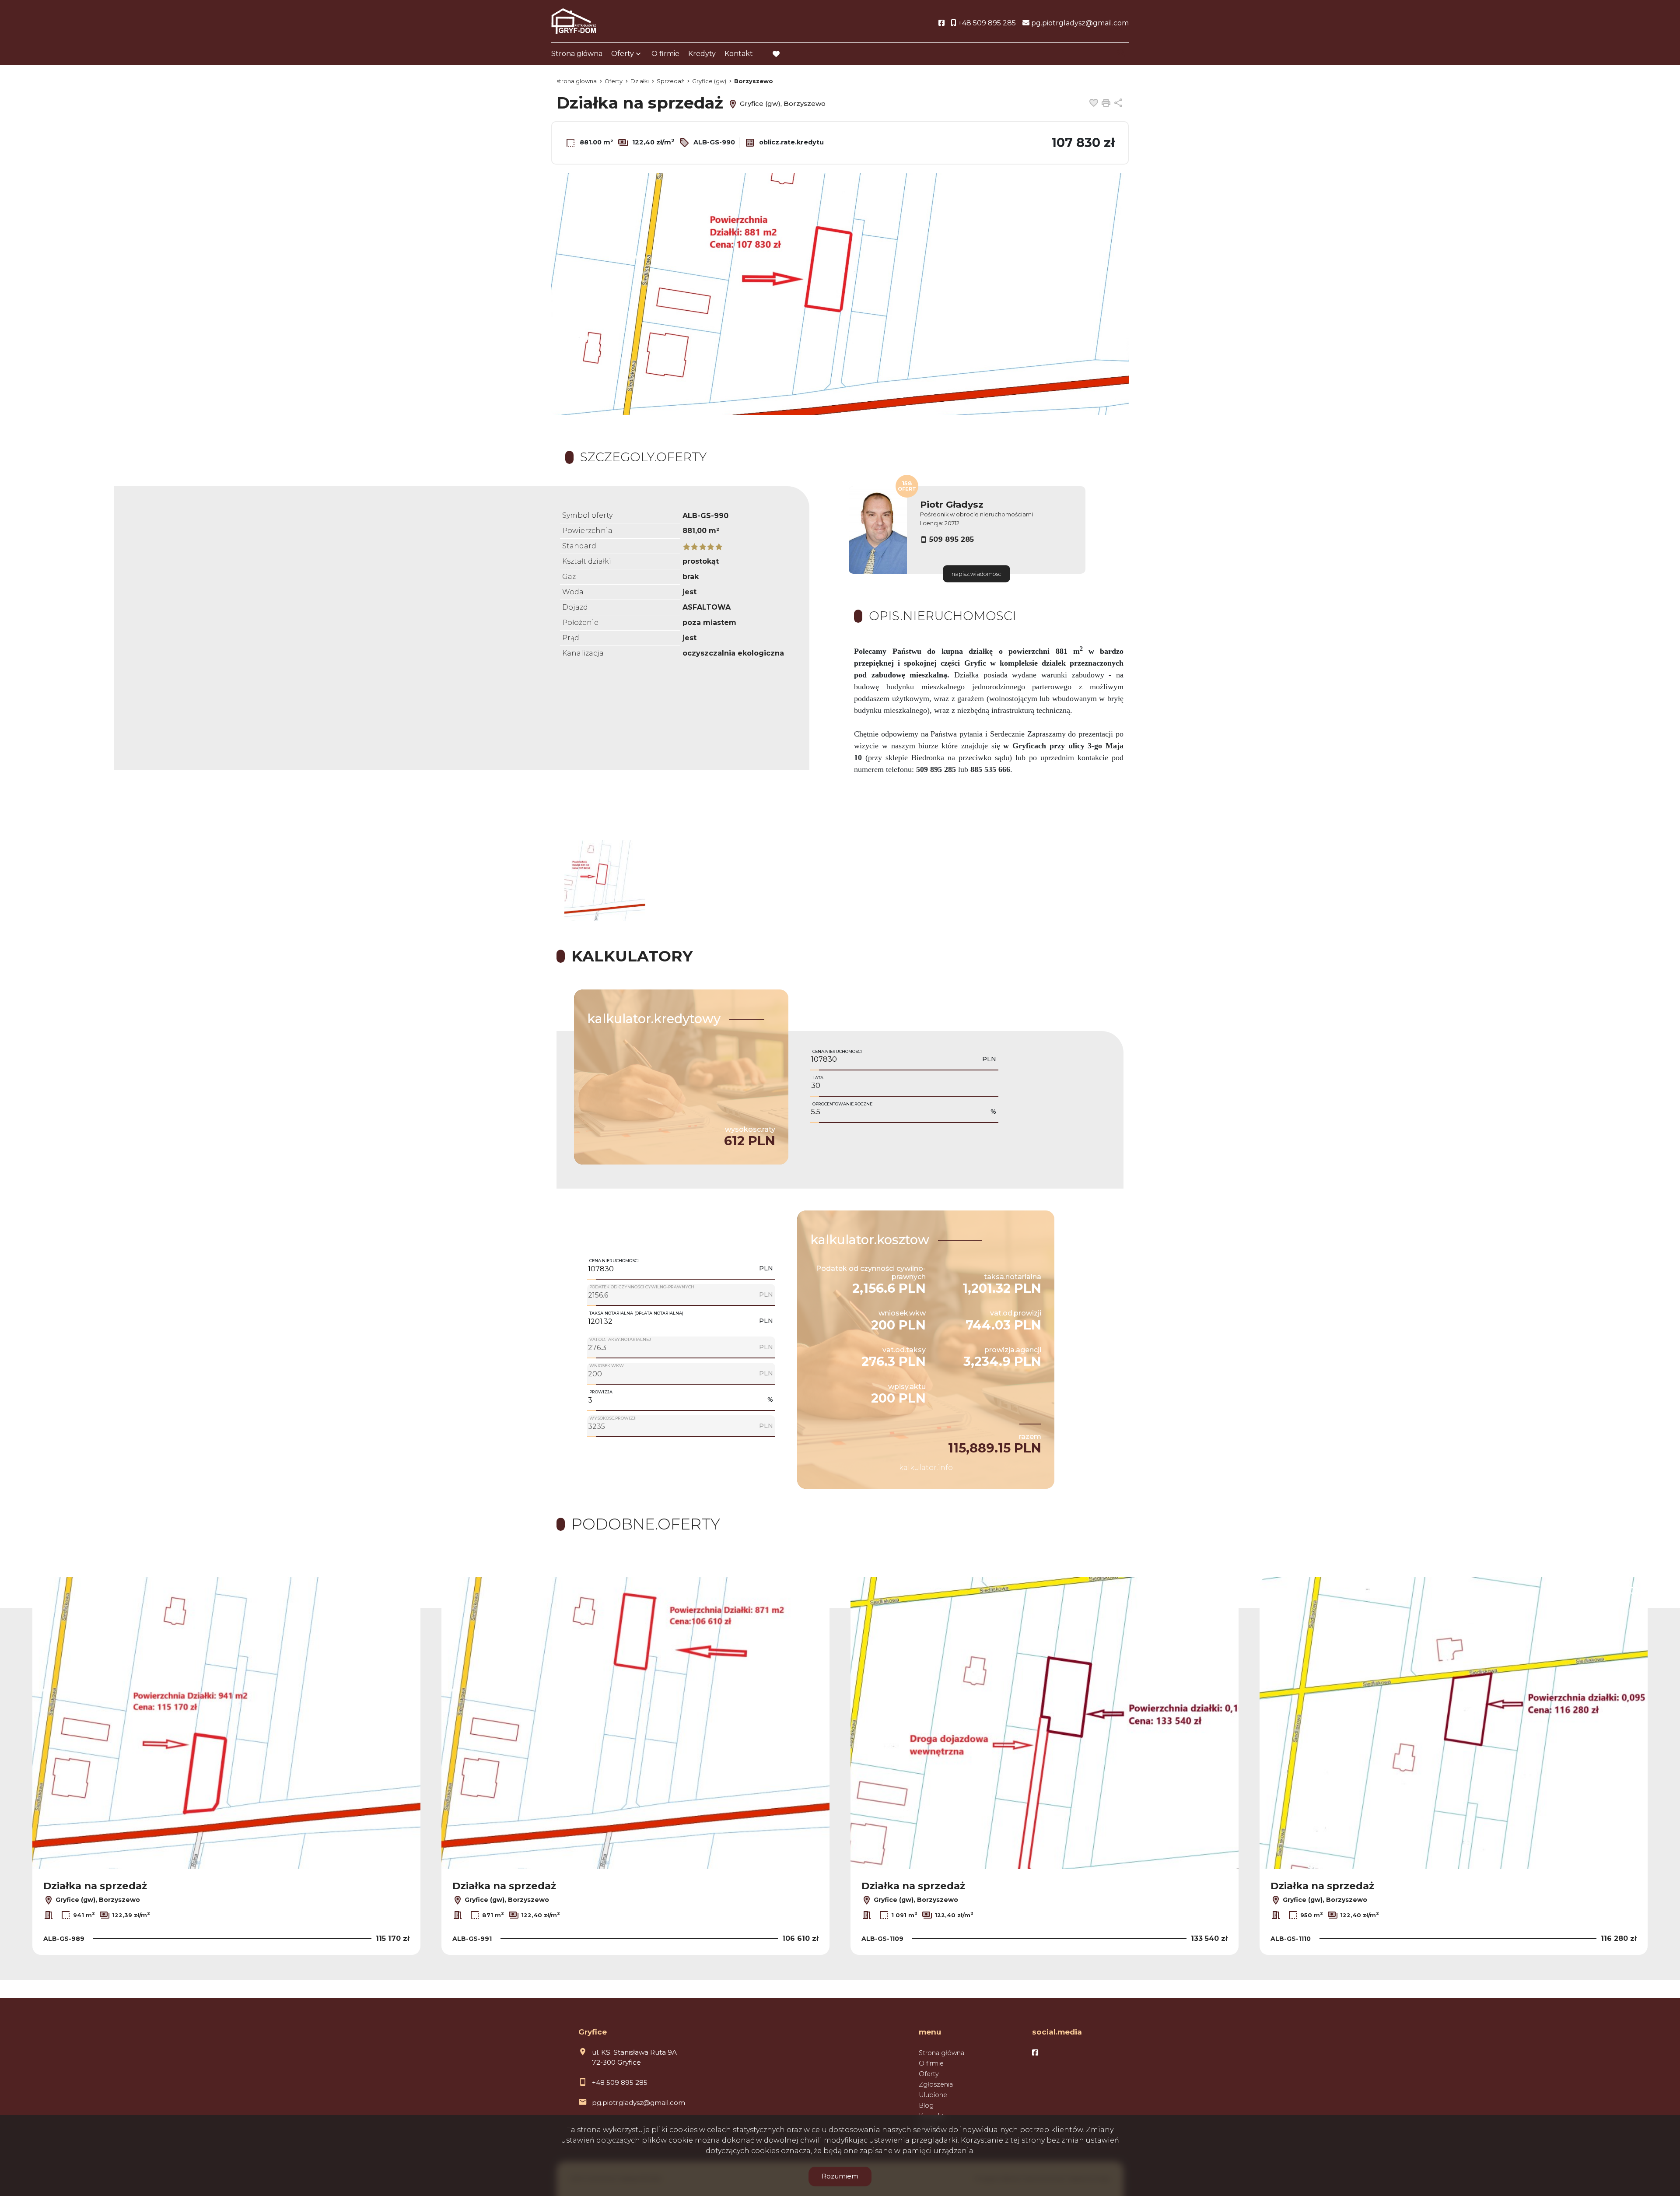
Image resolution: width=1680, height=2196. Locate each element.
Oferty (623, 54)
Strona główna (577, 54)
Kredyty (702, 54)
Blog (926, 2105)
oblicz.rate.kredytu (791, 142)
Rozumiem (840, 2176)
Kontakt (739, 54)
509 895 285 (952, 539)
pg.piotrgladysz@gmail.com (639, 2103)
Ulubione (933, 2095)
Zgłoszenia (936, 2084)
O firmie (665, 54)
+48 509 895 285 (620, 2082)
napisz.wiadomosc (976, 574)
